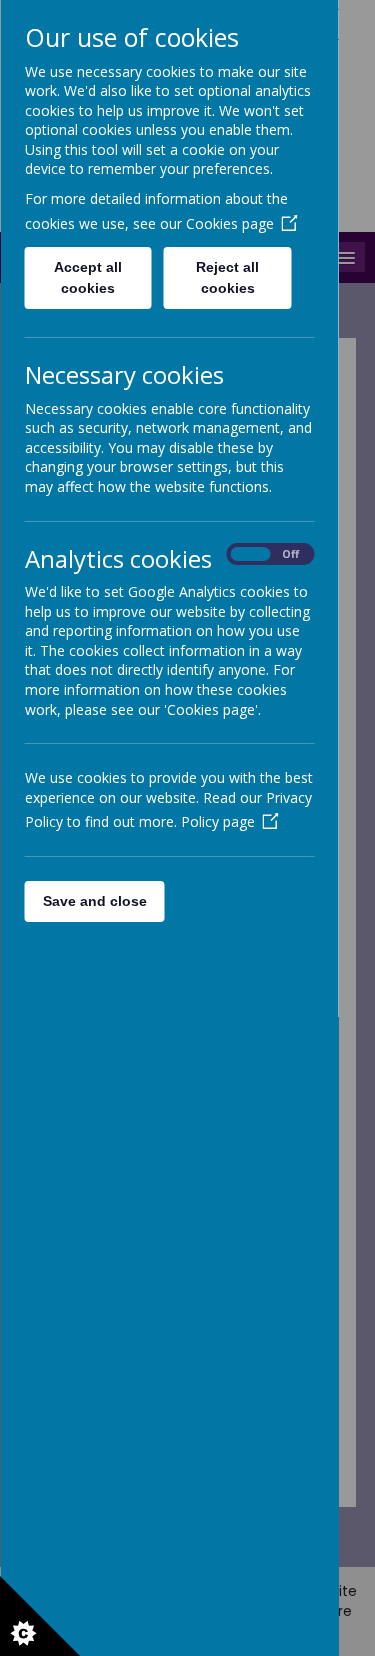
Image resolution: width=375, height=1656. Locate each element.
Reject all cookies (227, 277)
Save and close (94, 901)
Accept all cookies (88, 277)
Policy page (217, 821)
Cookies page (229, 223)
